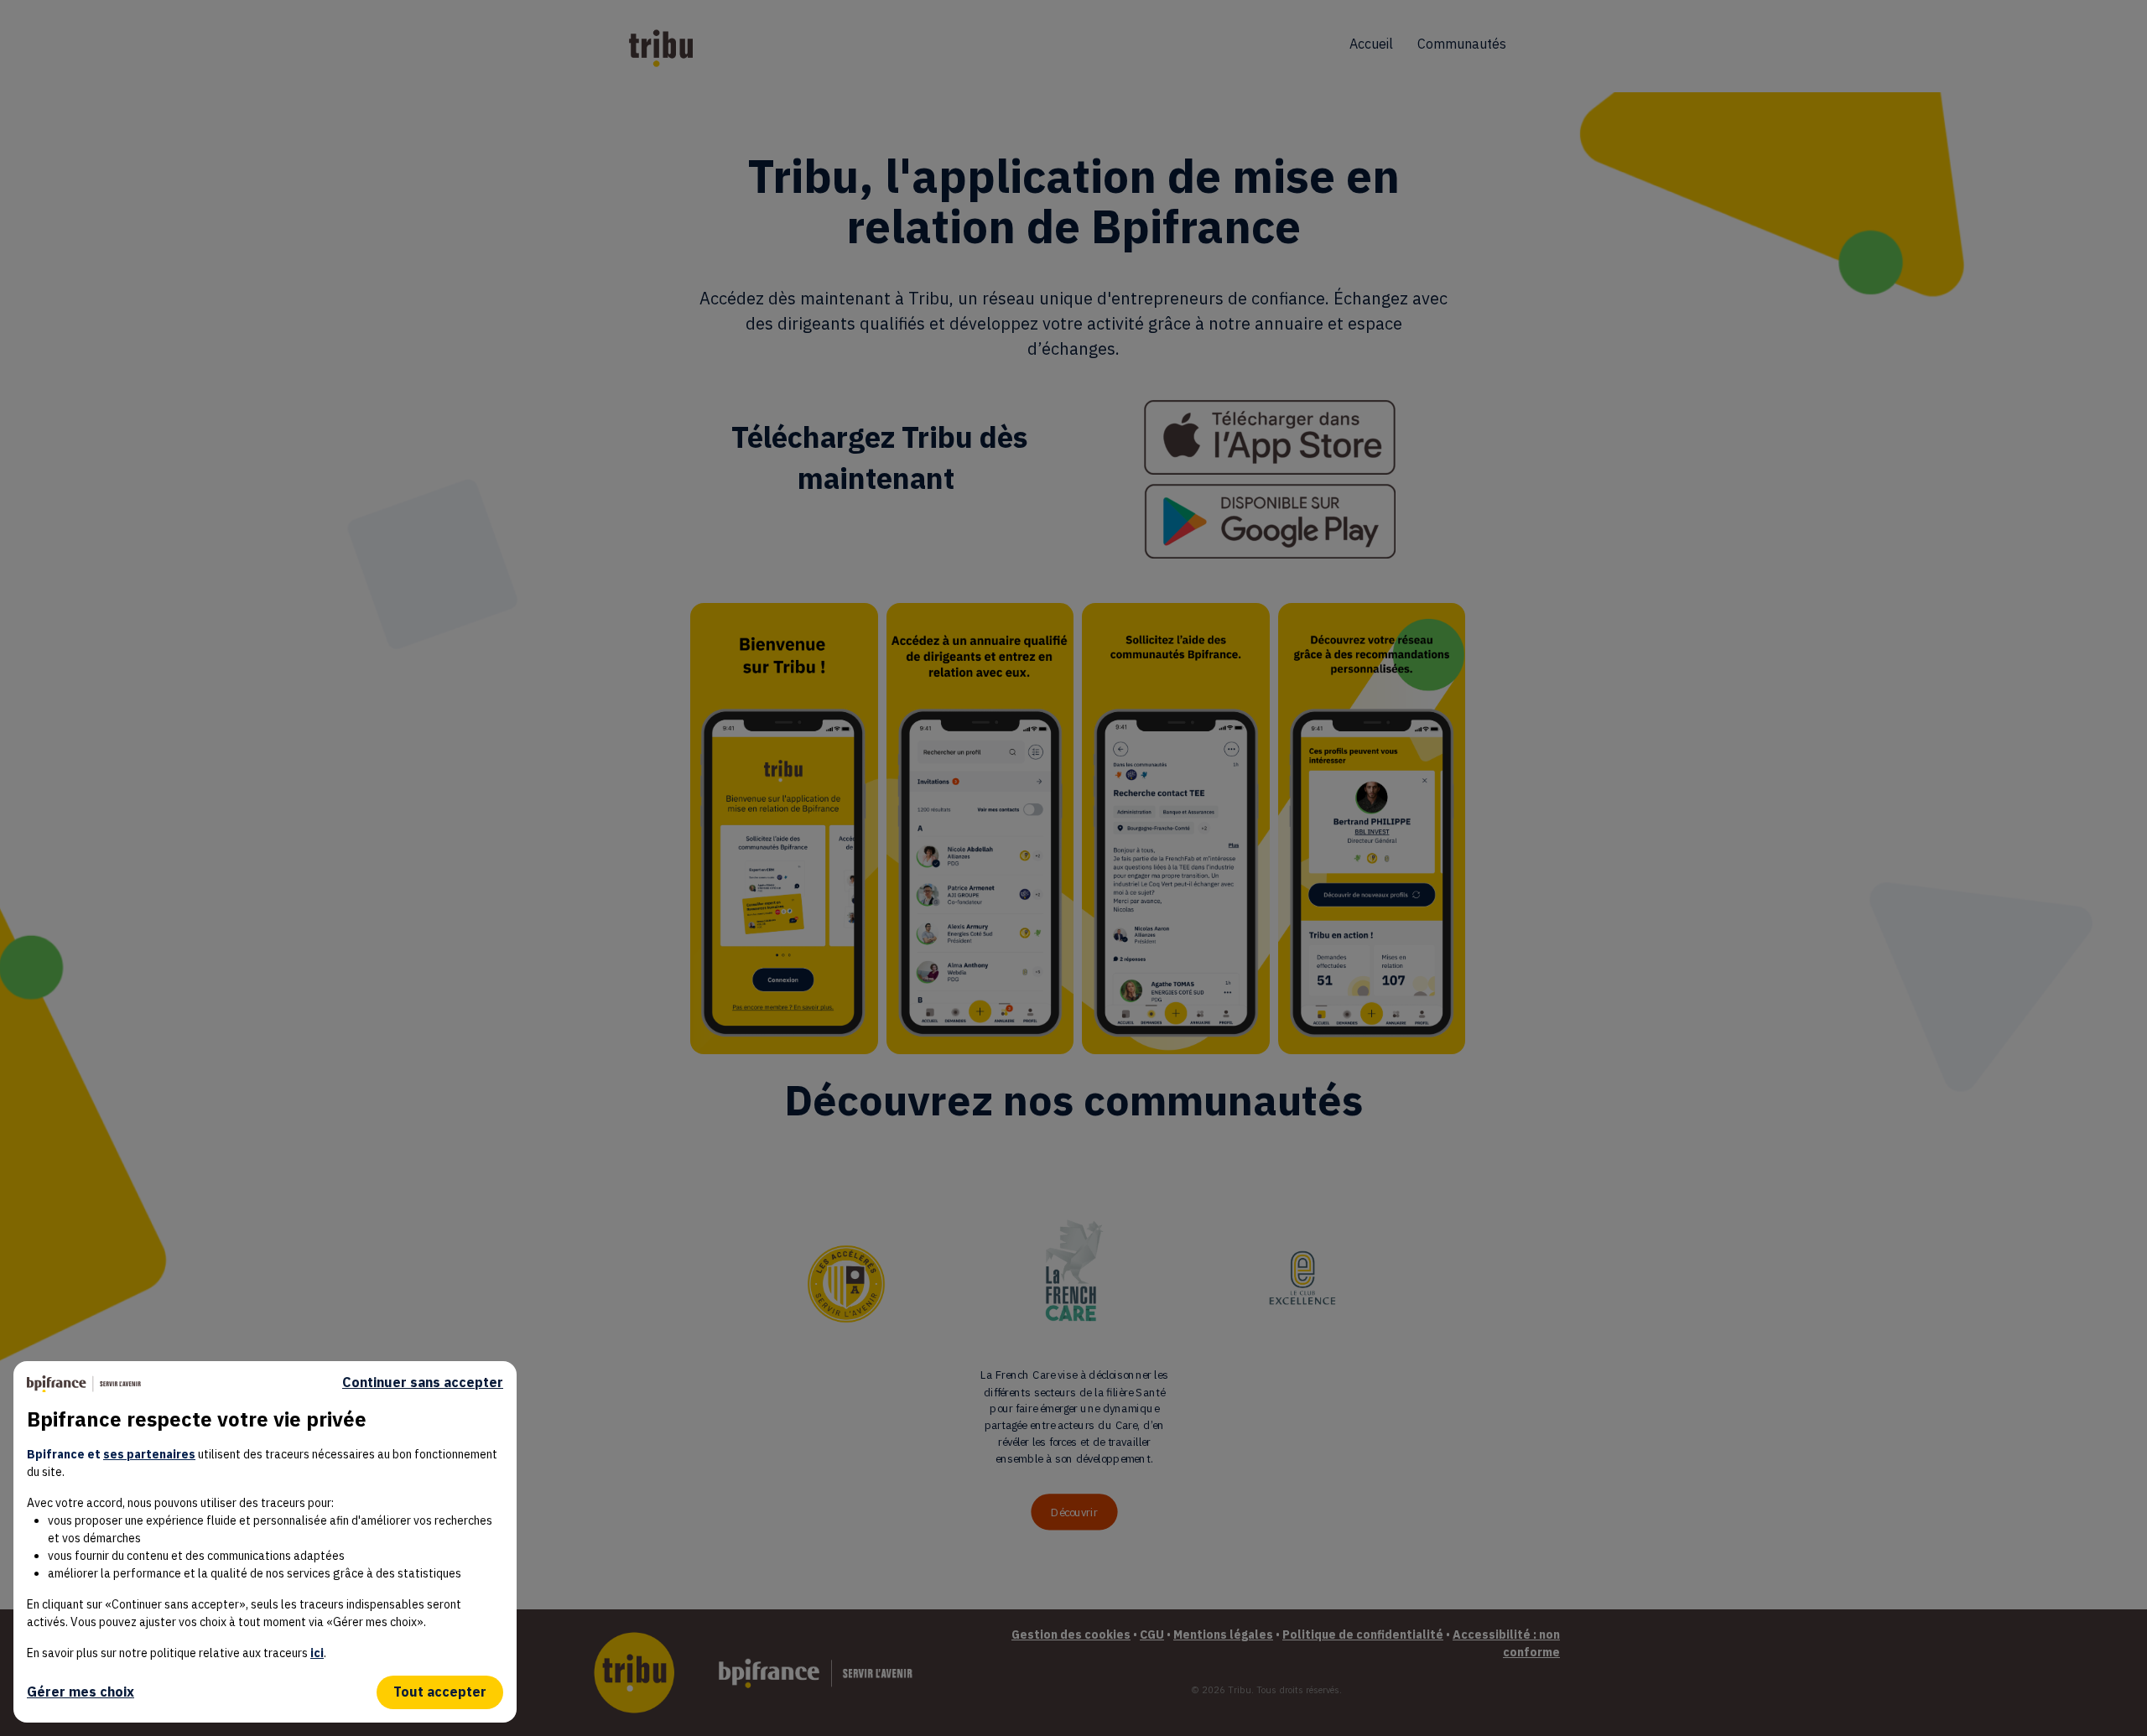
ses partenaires (149, 1454)
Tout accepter (440, 1692)
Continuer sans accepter (423, 1383)
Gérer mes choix (81, 1692)
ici (317, 1653)
